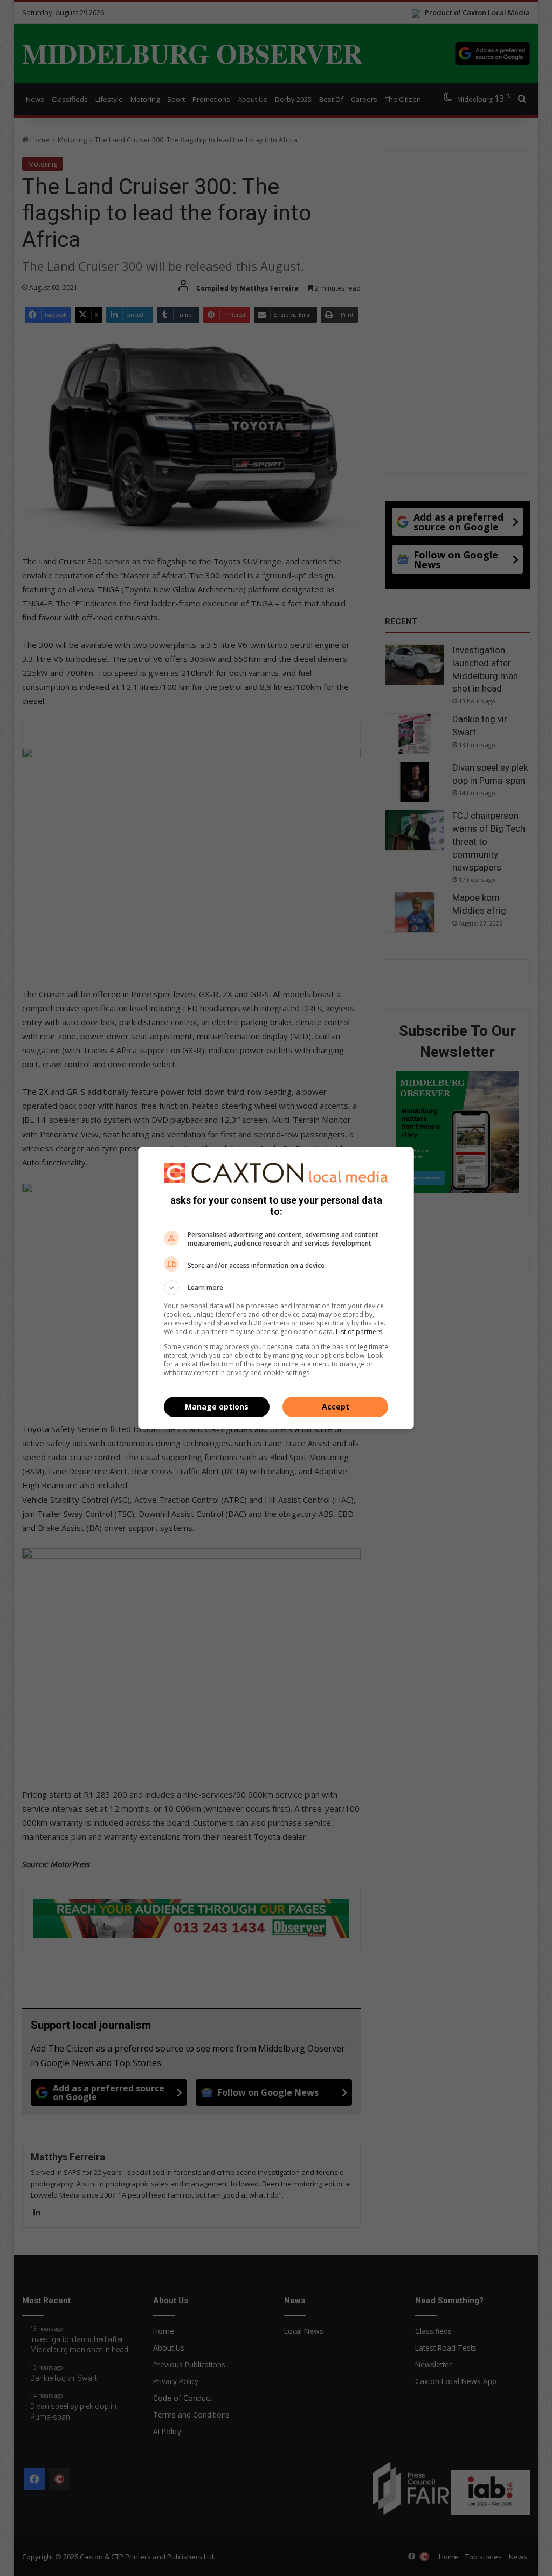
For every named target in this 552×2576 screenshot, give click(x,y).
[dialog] (276, 1288)
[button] (276, 1288)
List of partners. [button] (360, 1332)
